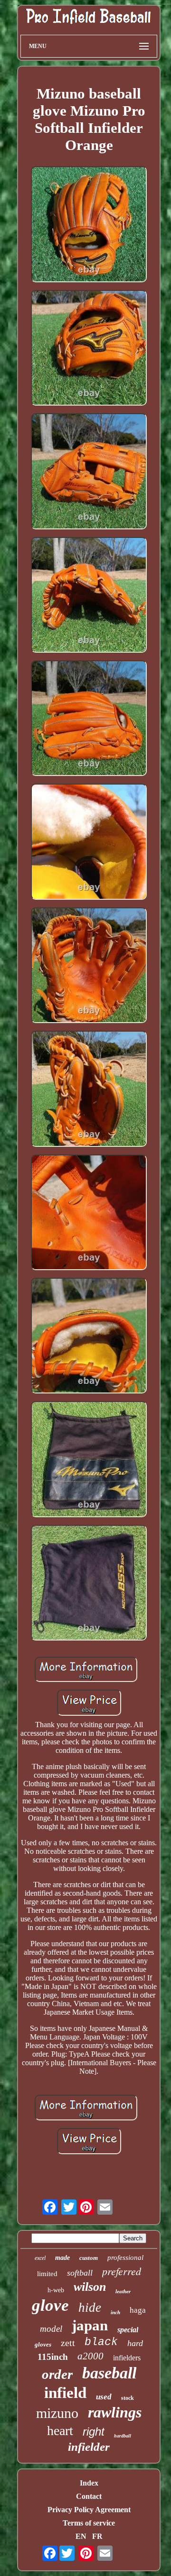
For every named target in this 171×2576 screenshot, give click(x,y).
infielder (89, 2447)
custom (89, 2258)
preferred (122, 2271)
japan (90, 2325)
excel (40, 2258)
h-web (56, 2290)
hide (90, 2307)
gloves (43, 2344)
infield (65, 2393)
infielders (127, 2358)
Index (89, 2483)
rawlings (115, 2412)
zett (68, 2343)
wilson (90, 2287)
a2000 (90, 2356)
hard (135, 2343)
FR (97, 2536)
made (62, 2258)
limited (47, 2274)
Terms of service (89, 2523)
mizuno (57, 2413)
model (51, 2329)
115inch (53, 2357)
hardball (123, 2436)
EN (81, 2536)
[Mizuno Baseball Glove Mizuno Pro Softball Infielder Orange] (89, 225)
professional (125, 2258)
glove (50, 2305)
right (94, 2432)
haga (138, 2310)
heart (60, 2431)
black (101, 2342)
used (104, 2397)
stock (128, 2398)
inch (115, 2312)
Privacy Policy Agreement (89, 2510)
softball (80, 2273)
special (128, 2330)
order (57, 2374)
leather (123, 2291)
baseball (109, 2373)
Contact (89, 2496)
